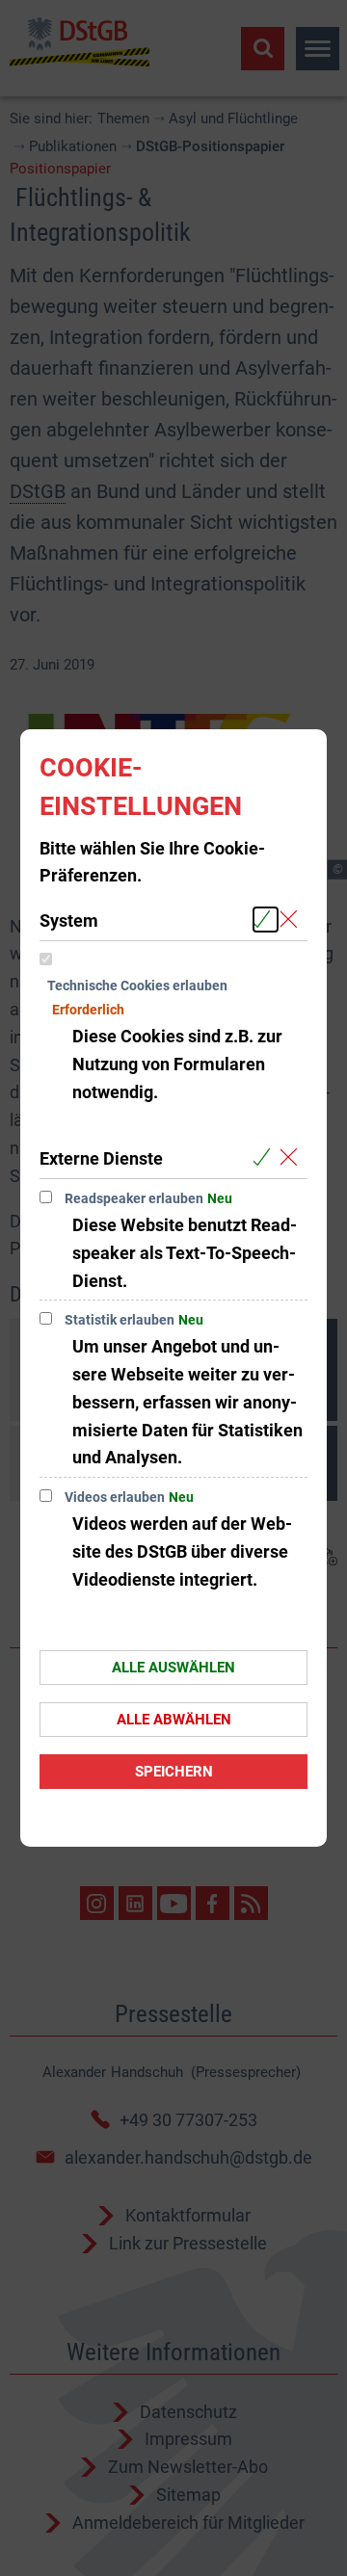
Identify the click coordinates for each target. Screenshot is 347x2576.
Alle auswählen (173, 1668)
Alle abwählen (174, 1720)
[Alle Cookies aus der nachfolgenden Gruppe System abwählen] (293, 920)
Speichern (174, 1772)
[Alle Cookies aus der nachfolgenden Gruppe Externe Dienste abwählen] (293, 1157)
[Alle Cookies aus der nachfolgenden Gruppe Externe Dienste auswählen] (266, 1157)
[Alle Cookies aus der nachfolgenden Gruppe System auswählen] (266, 920)
